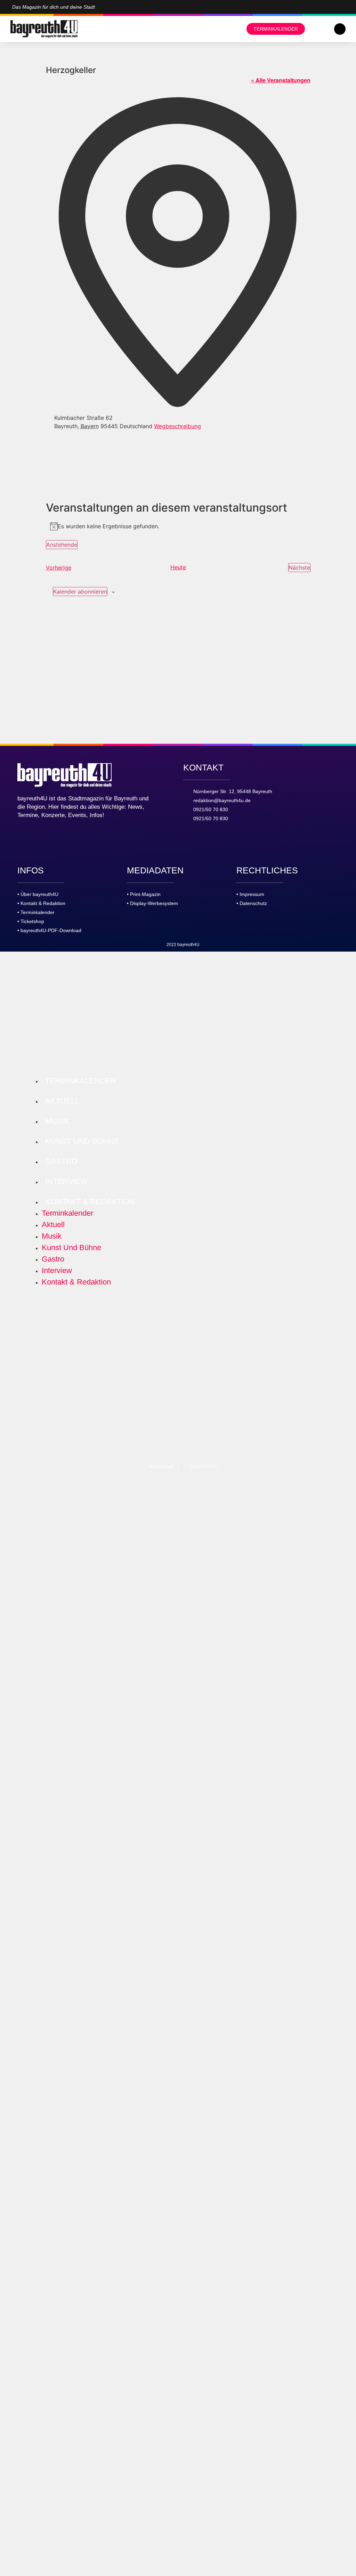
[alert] (178, 526)
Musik (57, 1121)
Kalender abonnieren (80, 592)
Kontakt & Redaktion (90, 1202)
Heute (178, 567)
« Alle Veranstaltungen (281, 80)
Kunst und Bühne (82, 1141)
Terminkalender (81, 1081)
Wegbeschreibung (177, 426)
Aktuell (62, 1101)
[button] (340, 29)
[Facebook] (342, 7)
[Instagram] (331, 7)
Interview (67, 1181)
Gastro (61, 1161)
